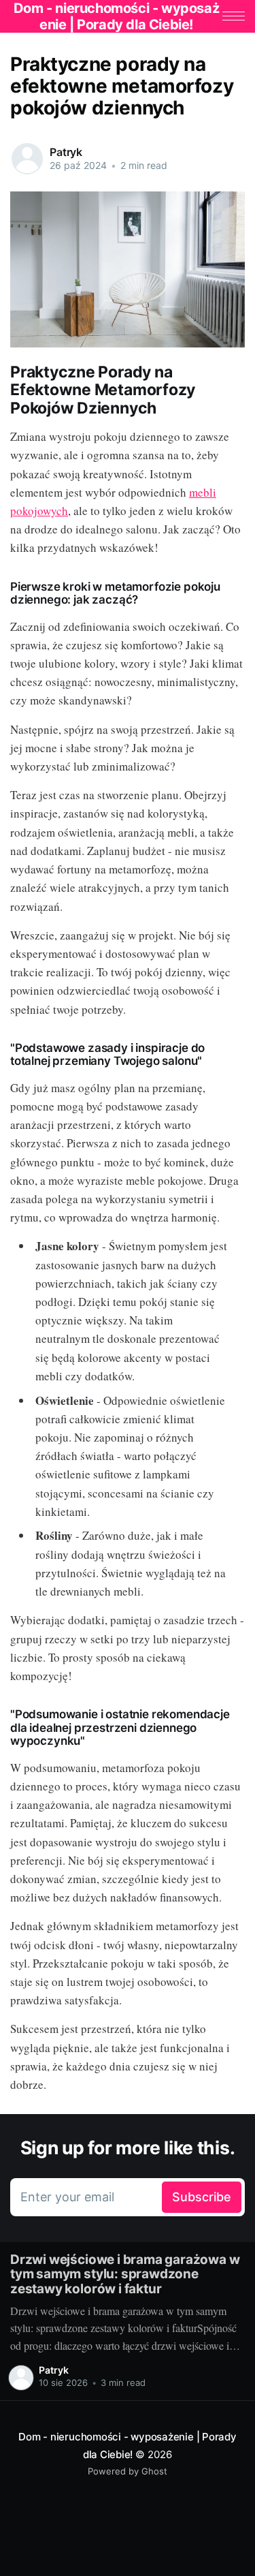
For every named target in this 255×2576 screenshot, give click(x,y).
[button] (234, 16)
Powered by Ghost (128, 2471)
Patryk (66, 152)
